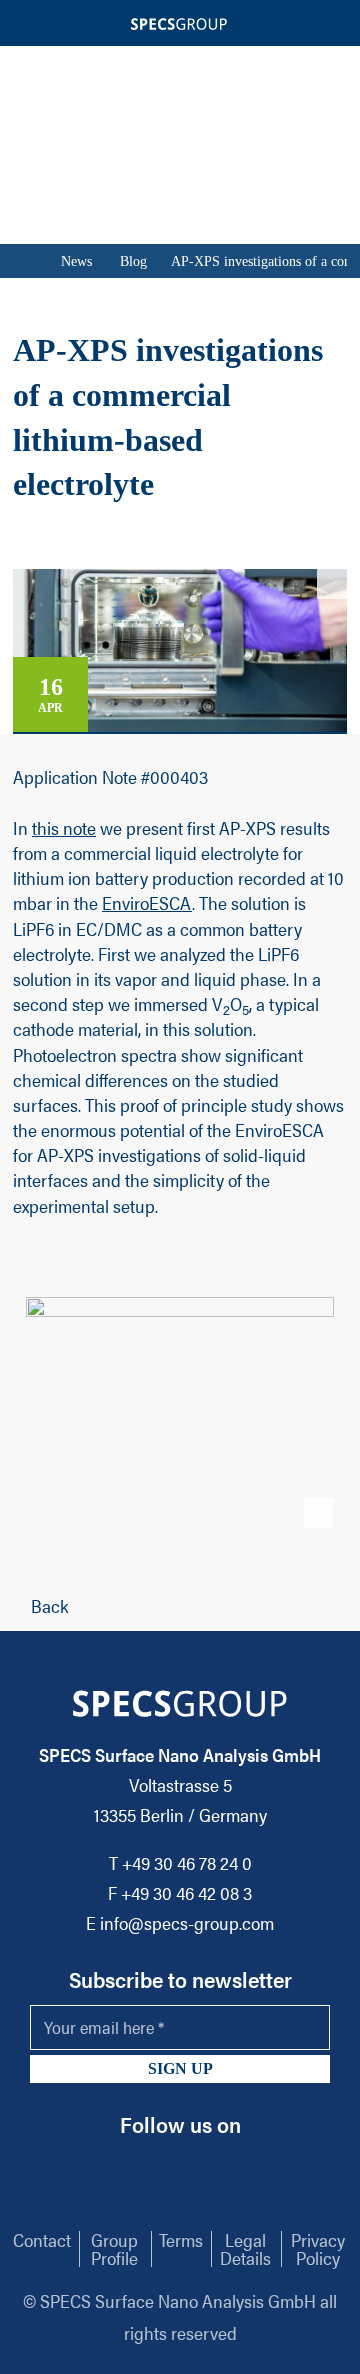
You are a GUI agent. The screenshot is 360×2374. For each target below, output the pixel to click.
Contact (42, 2239)
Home (23, 261)
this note (64, 827)
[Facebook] (195, 2165)
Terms (181, 2239)
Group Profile (114, 2248)
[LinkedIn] (159, 2165)
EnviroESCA (147, 902)
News (76, 261)
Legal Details (245, 2248)
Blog (133, 261)
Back (50, 1605)
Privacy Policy (318, 2248)
